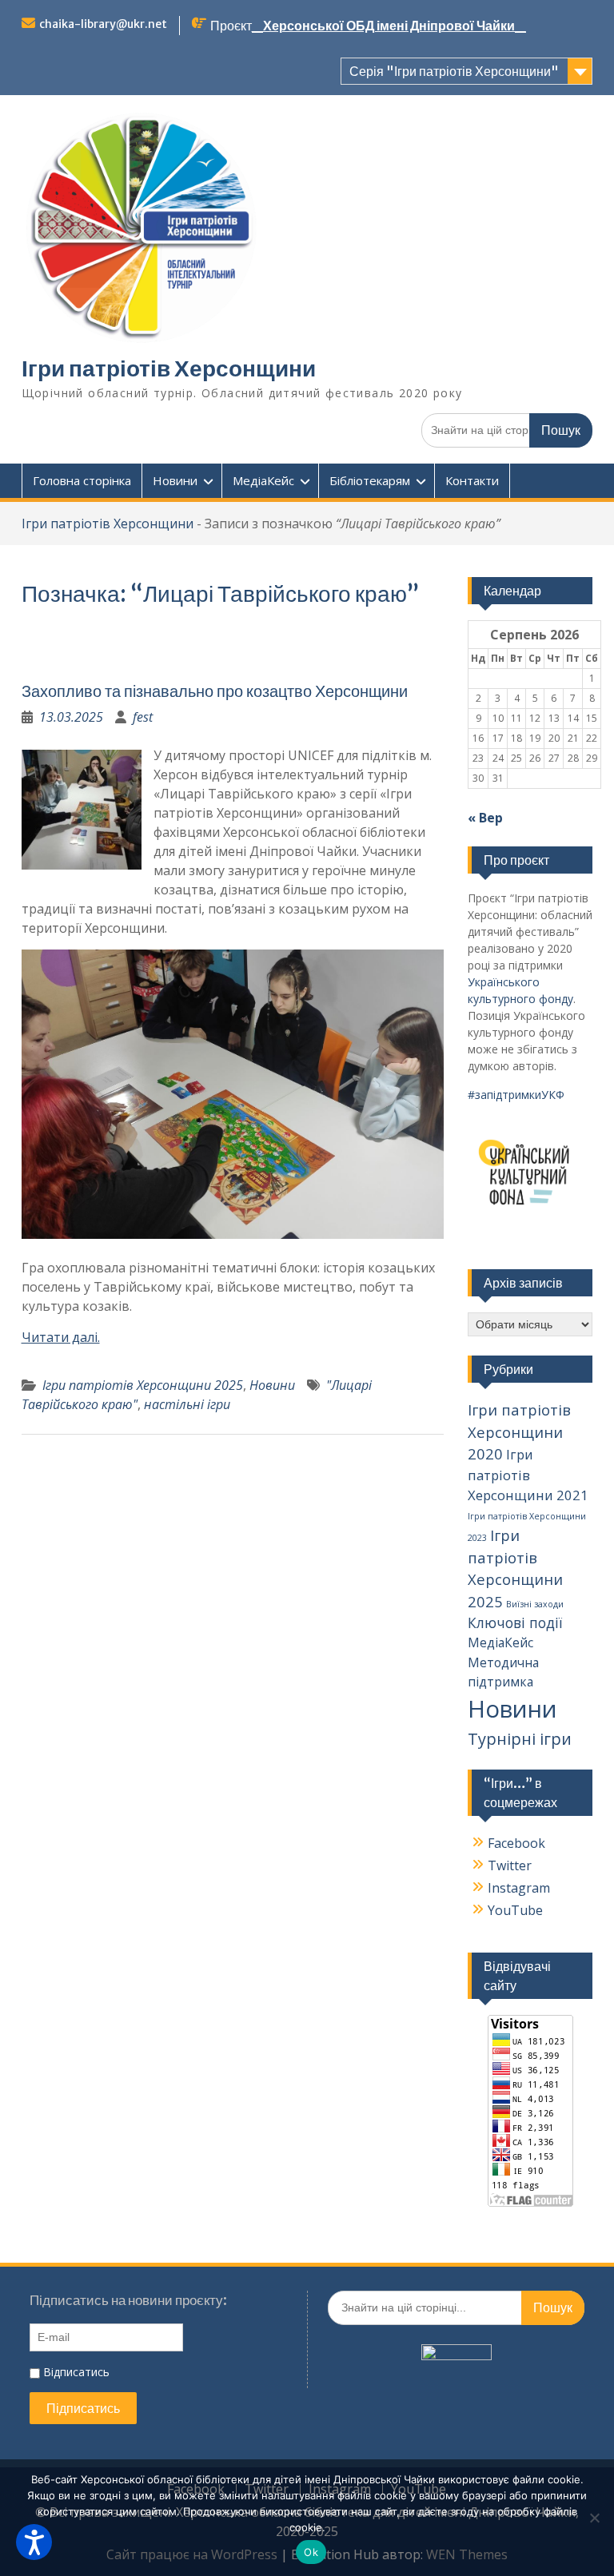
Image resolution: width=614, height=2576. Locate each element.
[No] (594, 2518)
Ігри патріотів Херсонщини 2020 (519, 1431)
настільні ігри (187, 1404)
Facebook (516, 1843)
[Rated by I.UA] (457, 2355)
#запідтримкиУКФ (516, 1095)
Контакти (472, 480)
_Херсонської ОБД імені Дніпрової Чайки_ (389, 26)
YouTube (515, 1910)
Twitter (510, 1865)
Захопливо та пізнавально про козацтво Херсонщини (215, 691)
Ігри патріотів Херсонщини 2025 (143, 1385)
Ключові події (515, 1622)
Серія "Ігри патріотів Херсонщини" (454, 71)
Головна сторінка (82, 480)
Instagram (519, 1888)
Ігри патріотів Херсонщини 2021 (528, 1475)
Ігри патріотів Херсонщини (169, 368)
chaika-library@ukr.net (103, 24)
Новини (175, 480)
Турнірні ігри (520, 1739)
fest (143, 717)
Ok (311, 2552)
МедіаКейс (263, 480)
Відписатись (75, 2372)
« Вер (485, 818)
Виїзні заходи (535, 1604)
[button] (34, 2542)
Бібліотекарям (370, 480)
